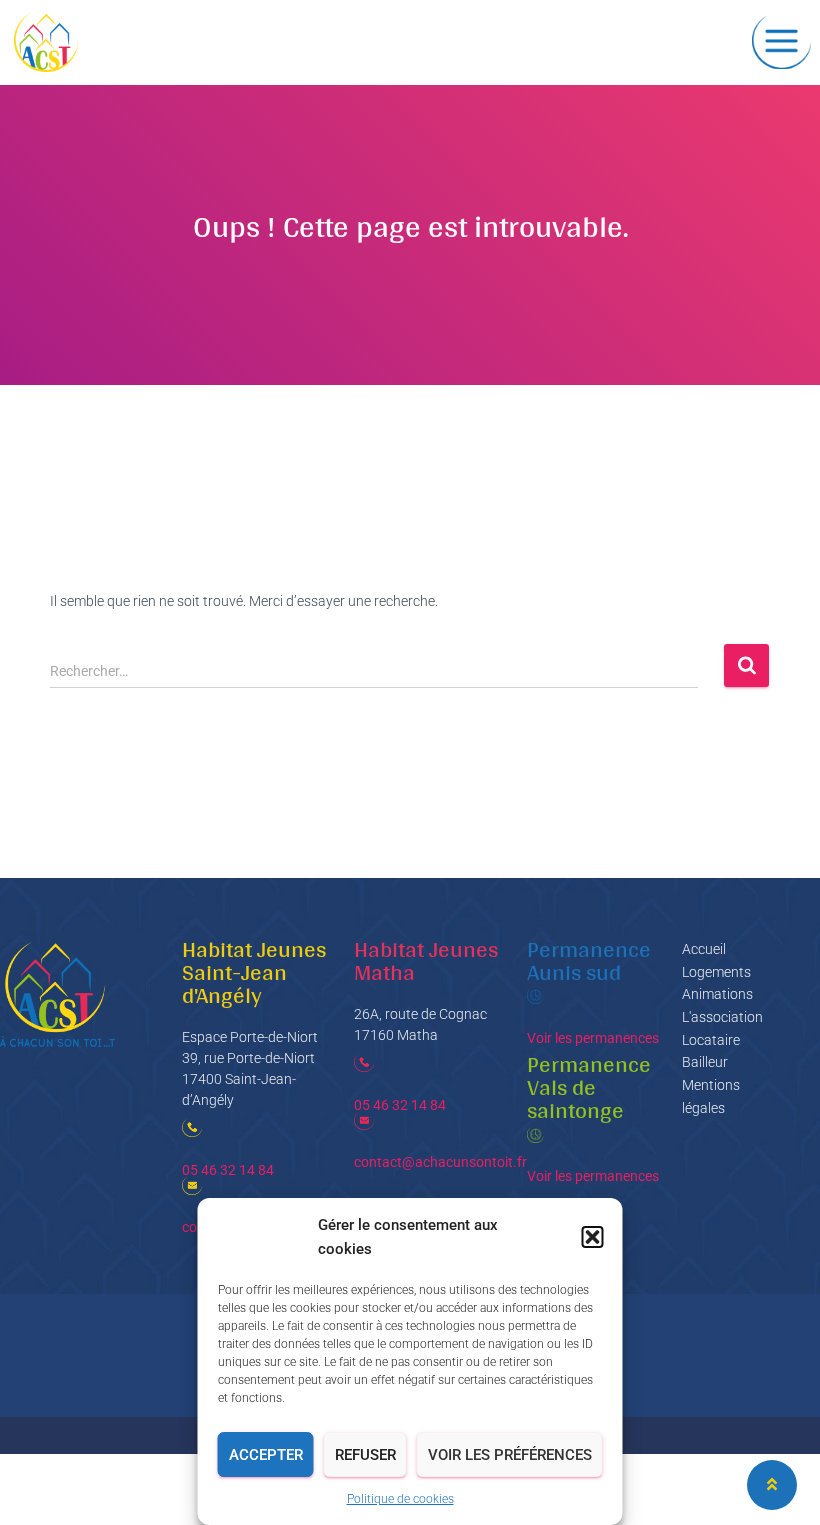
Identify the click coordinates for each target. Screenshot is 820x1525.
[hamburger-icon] (781, 42)
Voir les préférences (510, 1455)
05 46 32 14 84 (228, 1170)
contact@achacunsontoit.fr (440, 1162)
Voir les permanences (593, 1038)
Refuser (365, 1455)
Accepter (266, 1455)
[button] (593, 1237)
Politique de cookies (400, 1499)
